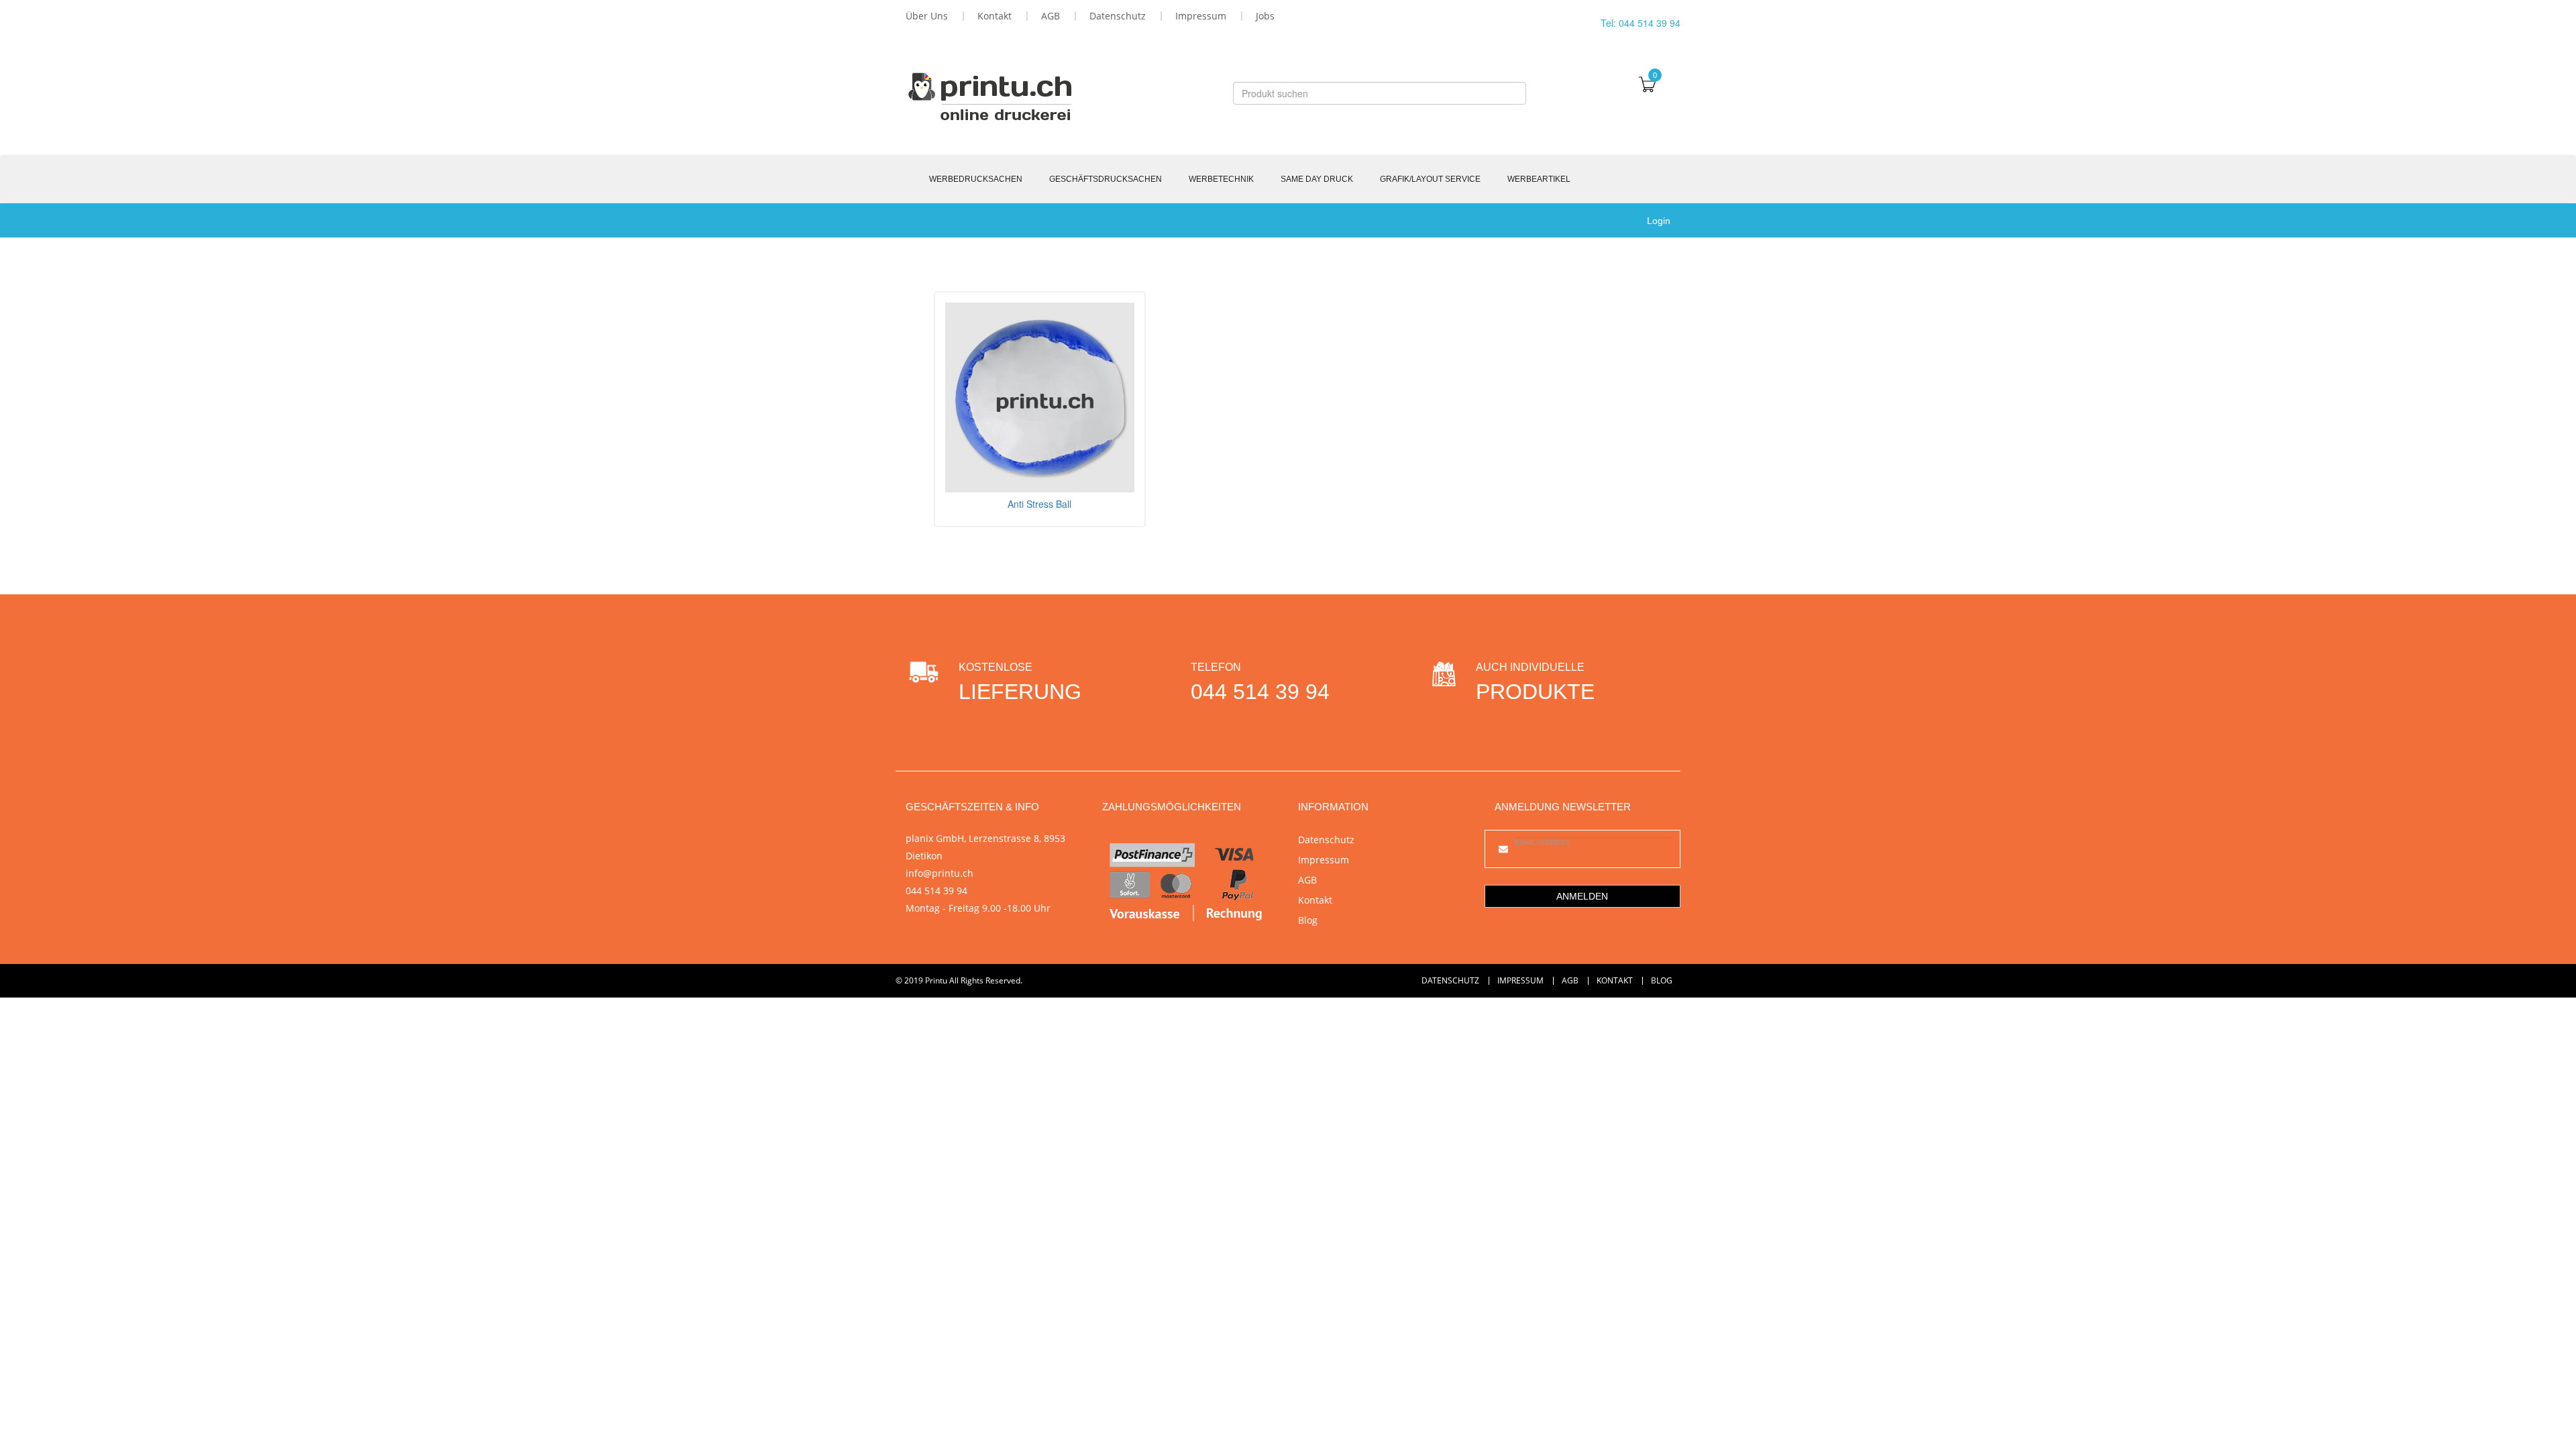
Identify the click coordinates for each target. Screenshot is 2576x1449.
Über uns (927, 16)
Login (1659, 221)
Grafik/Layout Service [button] (1430, 179)
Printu (936, 980)
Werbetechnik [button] (1221, 179)
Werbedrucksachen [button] (976, 179)
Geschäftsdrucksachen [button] (1106, 179)
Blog (1308, 920)
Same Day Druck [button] (1317, 179)
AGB (1051, 16)
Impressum (1201, 16)
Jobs (1265, 16)
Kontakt (995, 16)
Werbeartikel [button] (1539, 179)
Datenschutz (1118, 16)
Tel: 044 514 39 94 (1641, 23)
